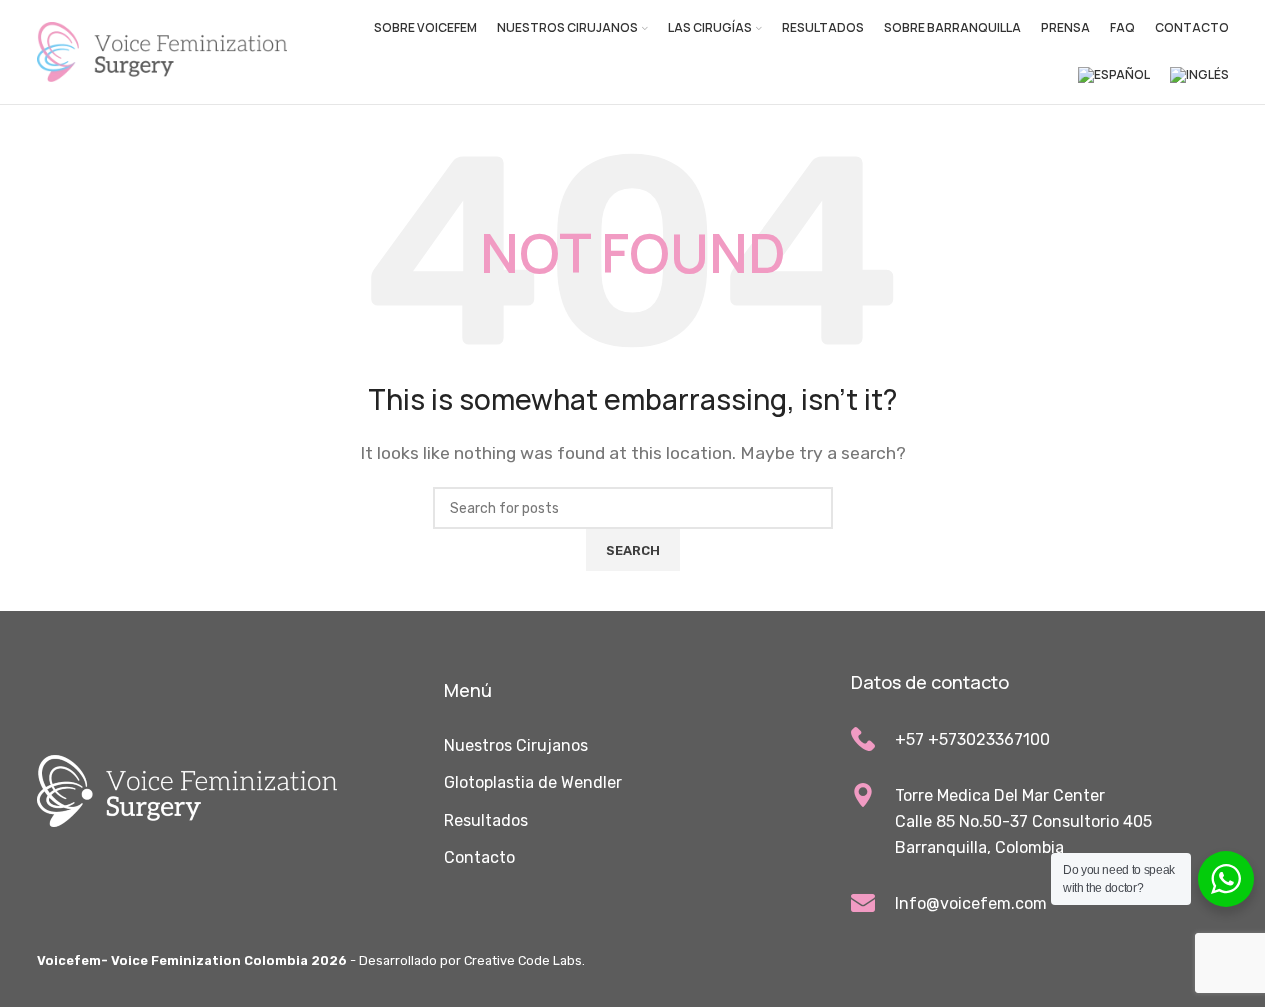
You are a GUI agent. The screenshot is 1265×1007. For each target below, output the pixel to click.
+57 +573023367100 (972, 739)
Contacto (479, 857)
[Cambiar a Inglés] (1199, 76)
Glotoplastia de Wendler (533, 782)
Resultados (486, 820)
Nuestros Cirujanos (516, 745)
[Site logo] (162, 50)
